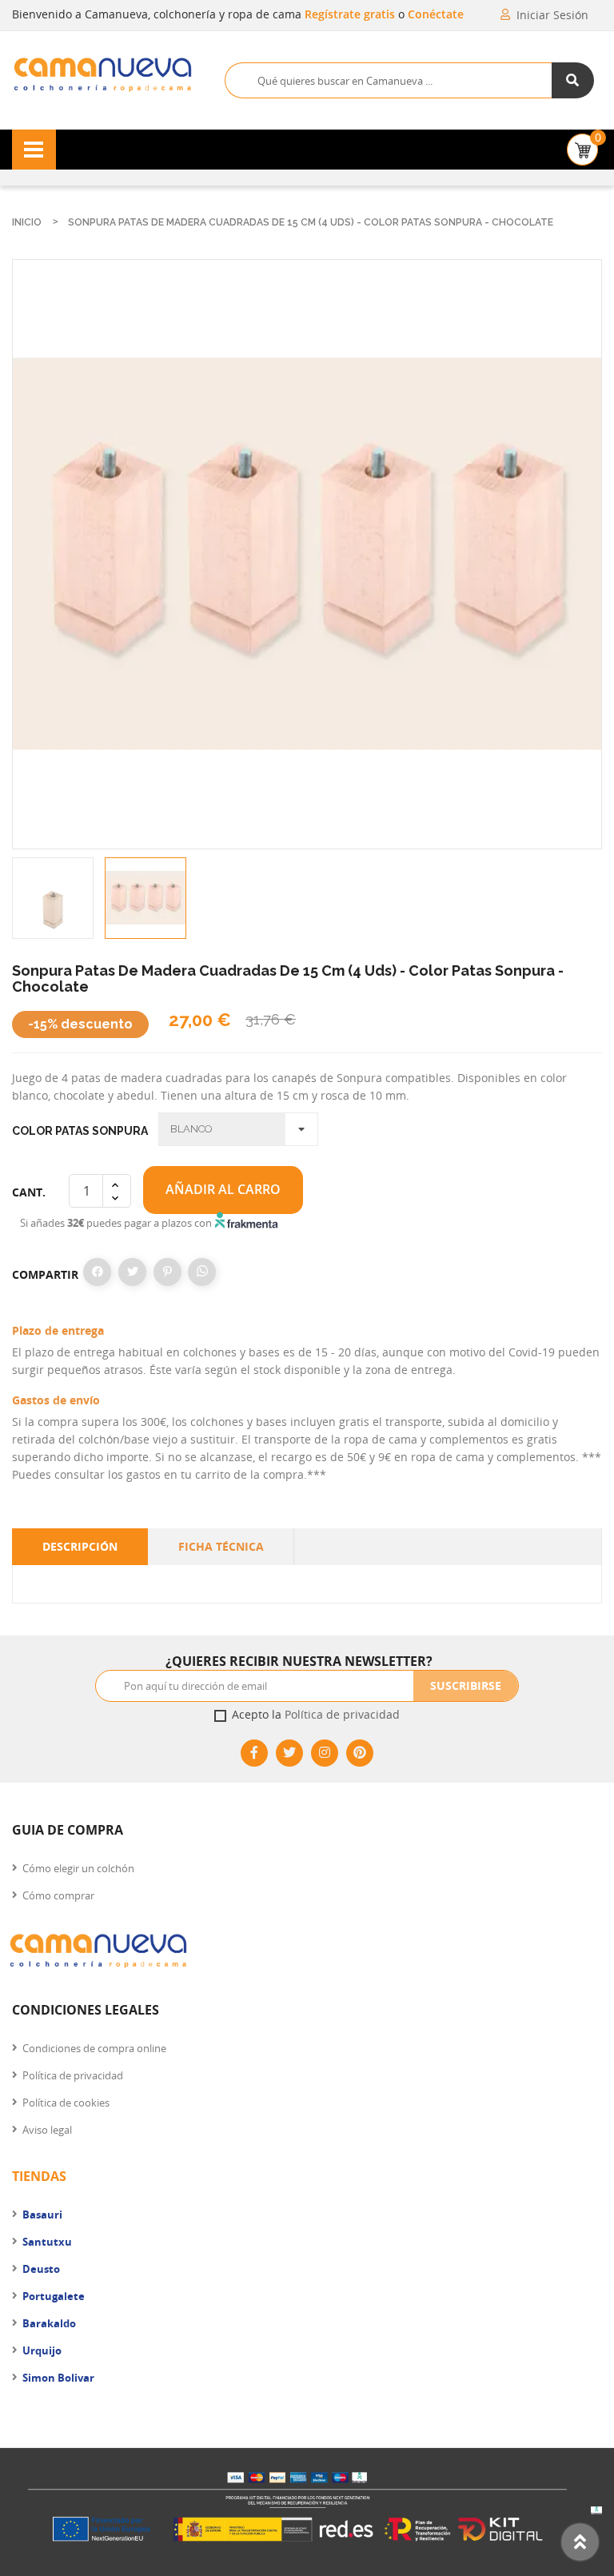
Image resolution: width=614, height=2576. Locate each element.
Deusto (41, 2269)
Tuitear (132, 1272)
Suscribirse (466, 1685)
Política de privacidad (342, 1714)
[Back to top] (580, 2542)
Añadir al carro (223, 1189)
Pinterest (167, 1272)
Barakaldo (49, 2323)
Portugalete (54, 2296)
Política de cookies (66, 2103)
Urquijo (42, 2350)
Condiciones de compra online (94, 2048)
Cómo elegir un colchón (78, 1868)
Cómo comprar (58, 1895)
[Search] (573, 80)
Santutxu (47, 2242)
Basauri (42, 2215)
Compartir (97, 1272)
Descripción (80, 1546)
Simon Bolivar (58, 2378)
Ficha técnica (221, 1546)
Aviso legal (47, 2130)
